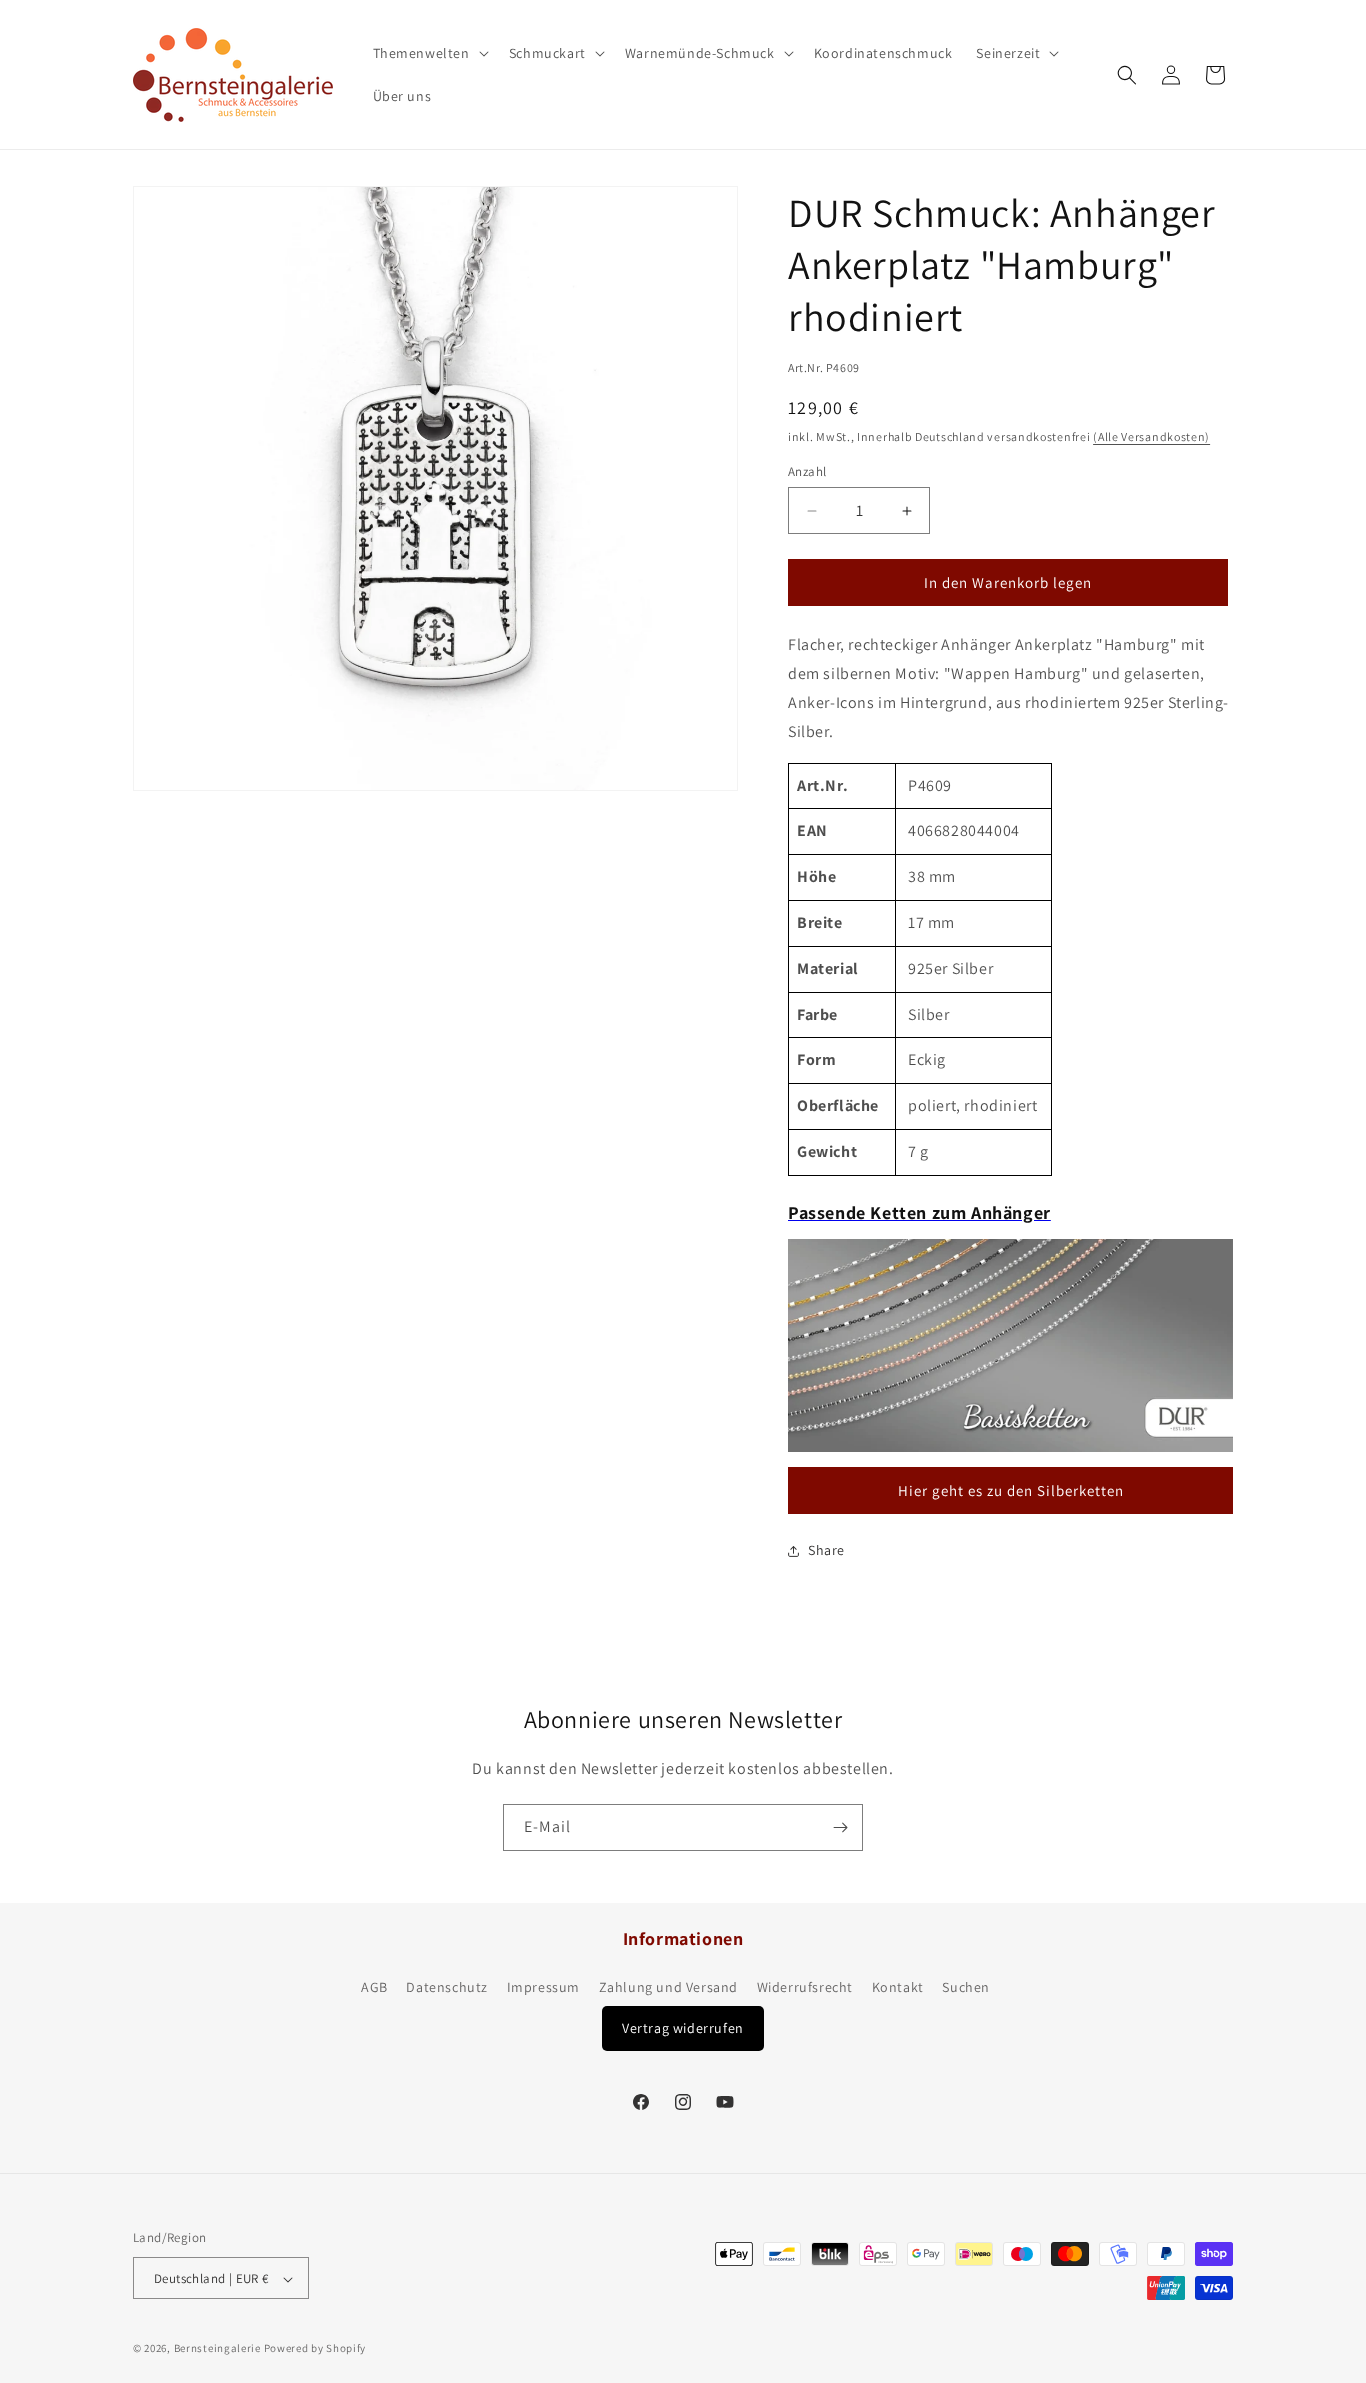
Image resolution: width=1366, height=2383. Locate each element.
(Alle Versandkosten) (1151, 436)
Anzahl (807, 471)
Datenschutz (447, 1988)
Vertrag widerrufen (683, 2028)
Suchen (966, 1988)
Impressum (543, 1988)
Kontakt (898, 1988)
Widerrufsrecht (805, 1988)
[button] (429, 53)
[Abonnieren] (840, 1827)
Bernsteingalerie (217, 2349)
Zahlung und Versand (668, 1988)
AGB (374, 1988)
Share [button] (826, 1550)
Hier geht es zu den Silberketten (1011, 1490)
